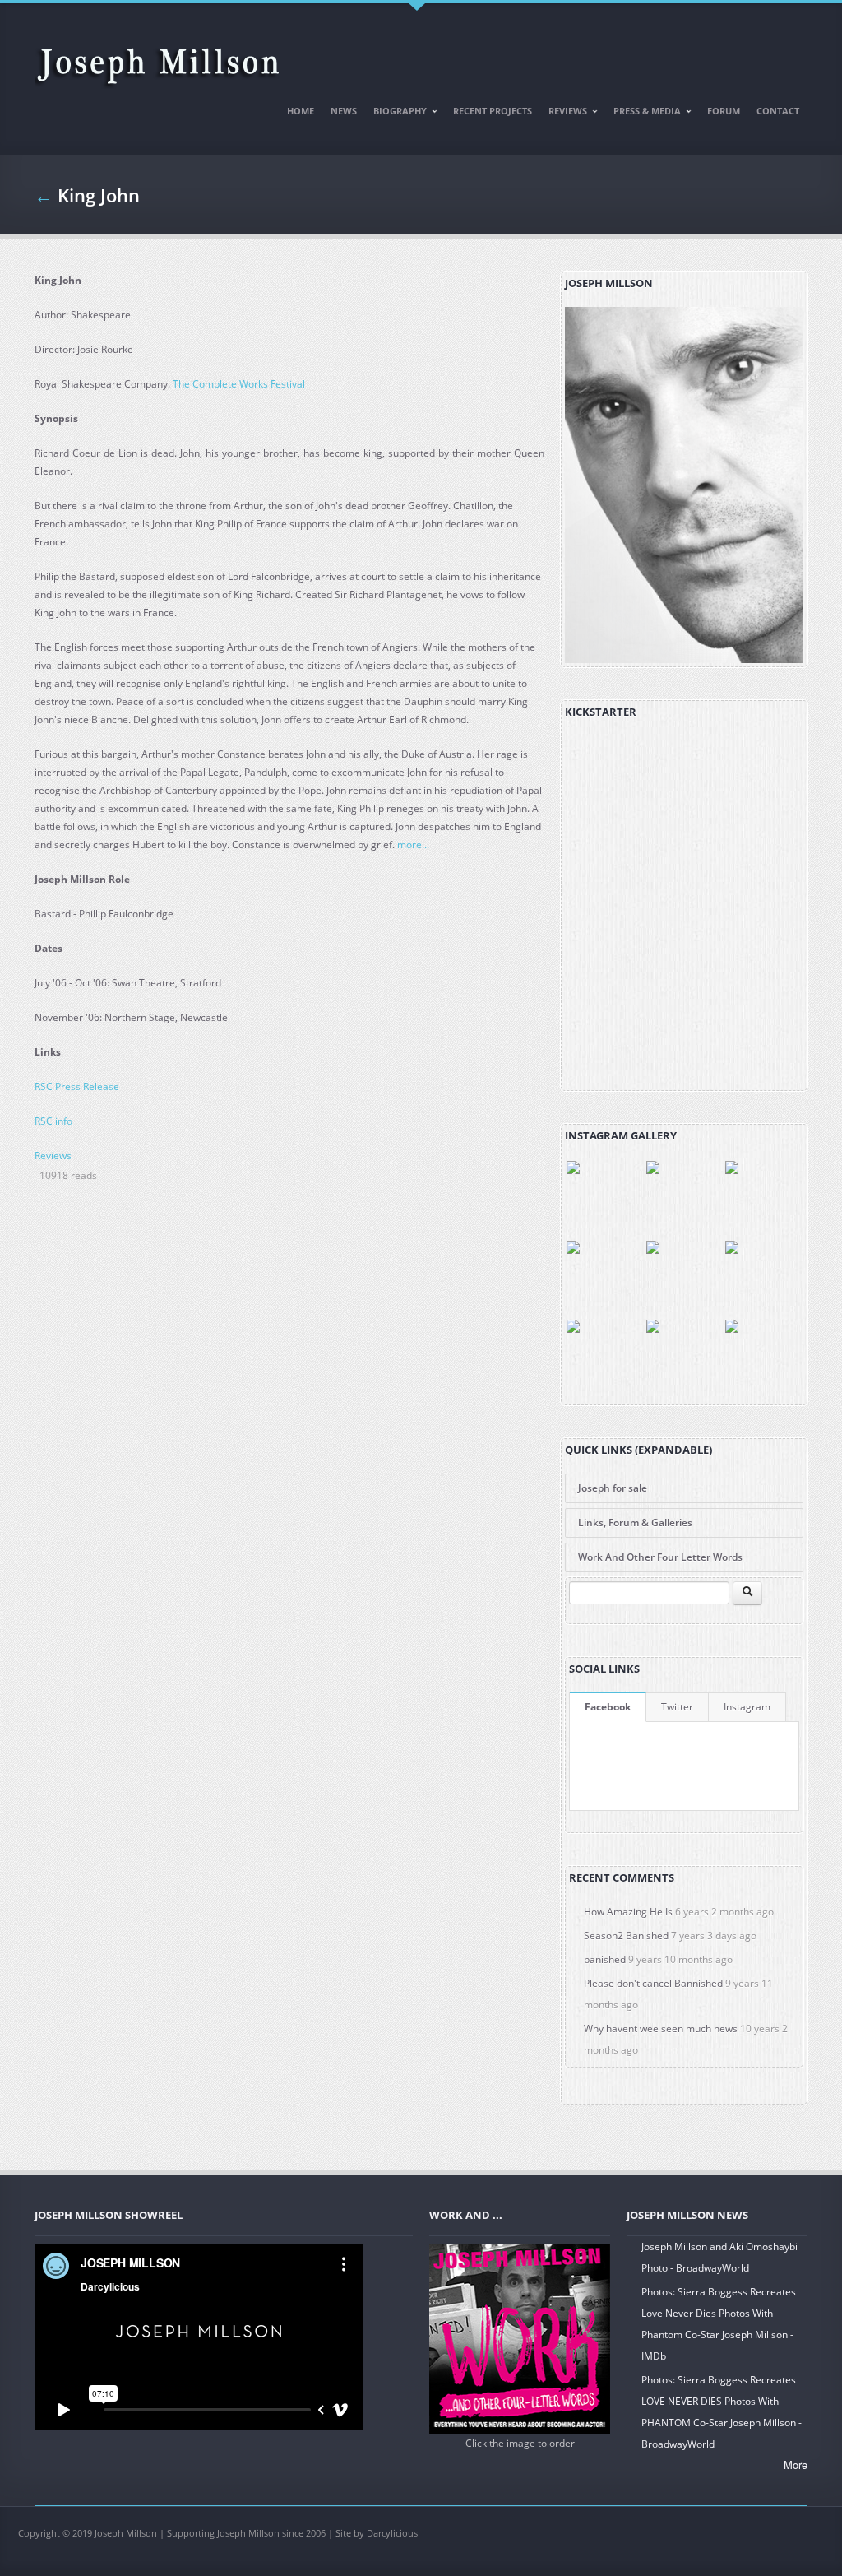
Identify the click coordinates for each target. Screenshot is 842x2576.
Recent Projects (493, 111)
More (796, 2465)
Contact (778, 111)
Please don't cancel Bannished (653, 1983)
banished (605, 1959)
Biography (396, 114)
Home (301, 111)
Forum (724, 111)
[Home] (158, 59)
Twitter (677, 1707)
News (344, 111)
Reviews (564, 114)
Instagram (747, 1707)
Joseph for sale (613, 1488)
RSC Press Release (77, 1086)
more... (412, 845)
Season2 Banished (626, 1935)
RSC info (53, 1121)
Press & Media (643, 114)
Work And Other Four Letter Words (660, 1557)
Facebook (608, 1707)
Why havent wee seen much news (661, 2028)
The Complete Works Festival (239, 384)
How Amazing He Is (628, 1912)
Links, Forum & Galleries (635, 1522)
